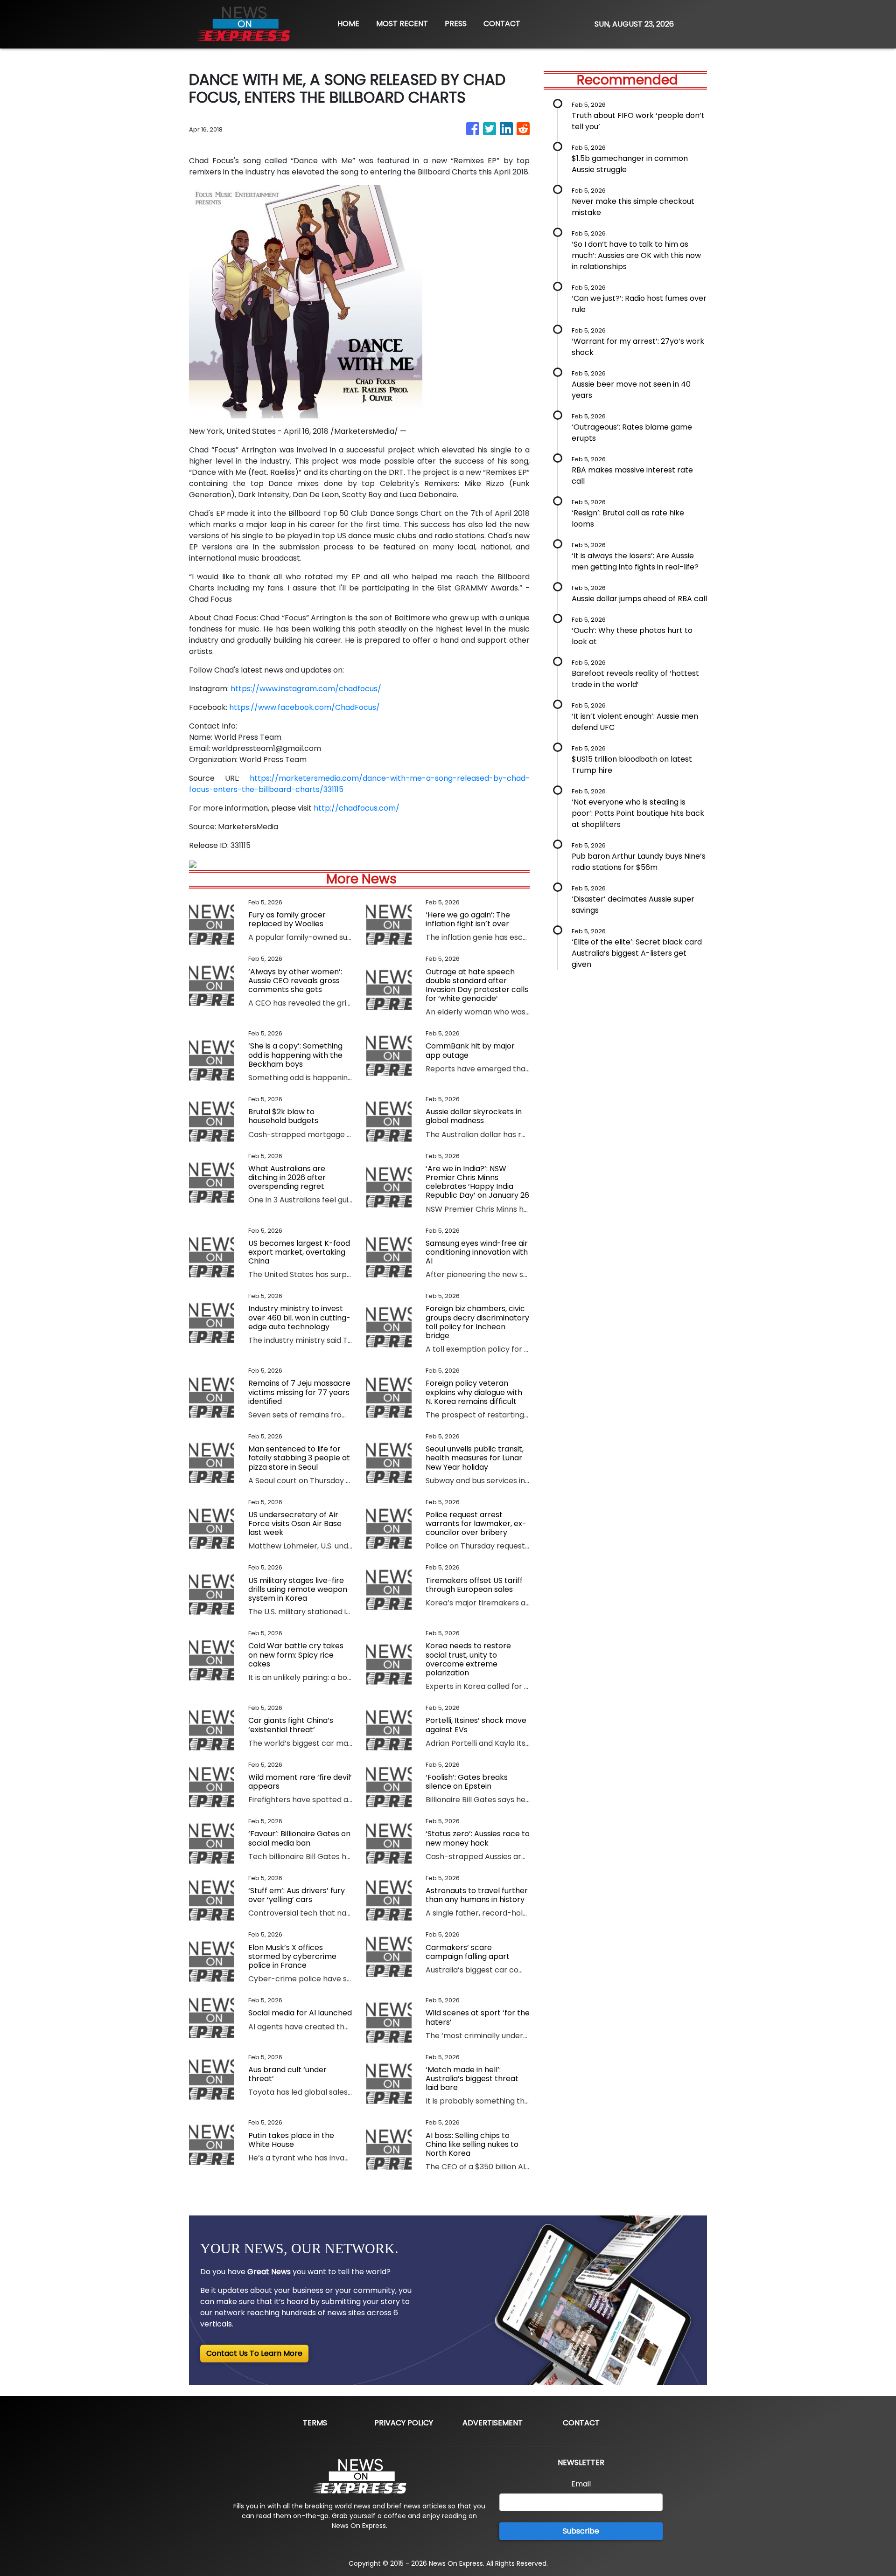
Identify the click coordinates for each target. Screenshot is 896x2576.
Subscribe (581, 2531)
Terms (315, 2423)
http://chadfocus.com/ (357, 808)
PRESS (456, 24)
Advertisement (493, 2423)
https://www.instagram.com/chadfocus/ (306, 689)
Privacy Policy (404, 2423)
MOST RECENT (402, 24)
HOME (348, 24)
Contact (581, 2423)
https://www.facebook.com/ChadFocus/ (304, 707)
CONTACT (502, 24)
